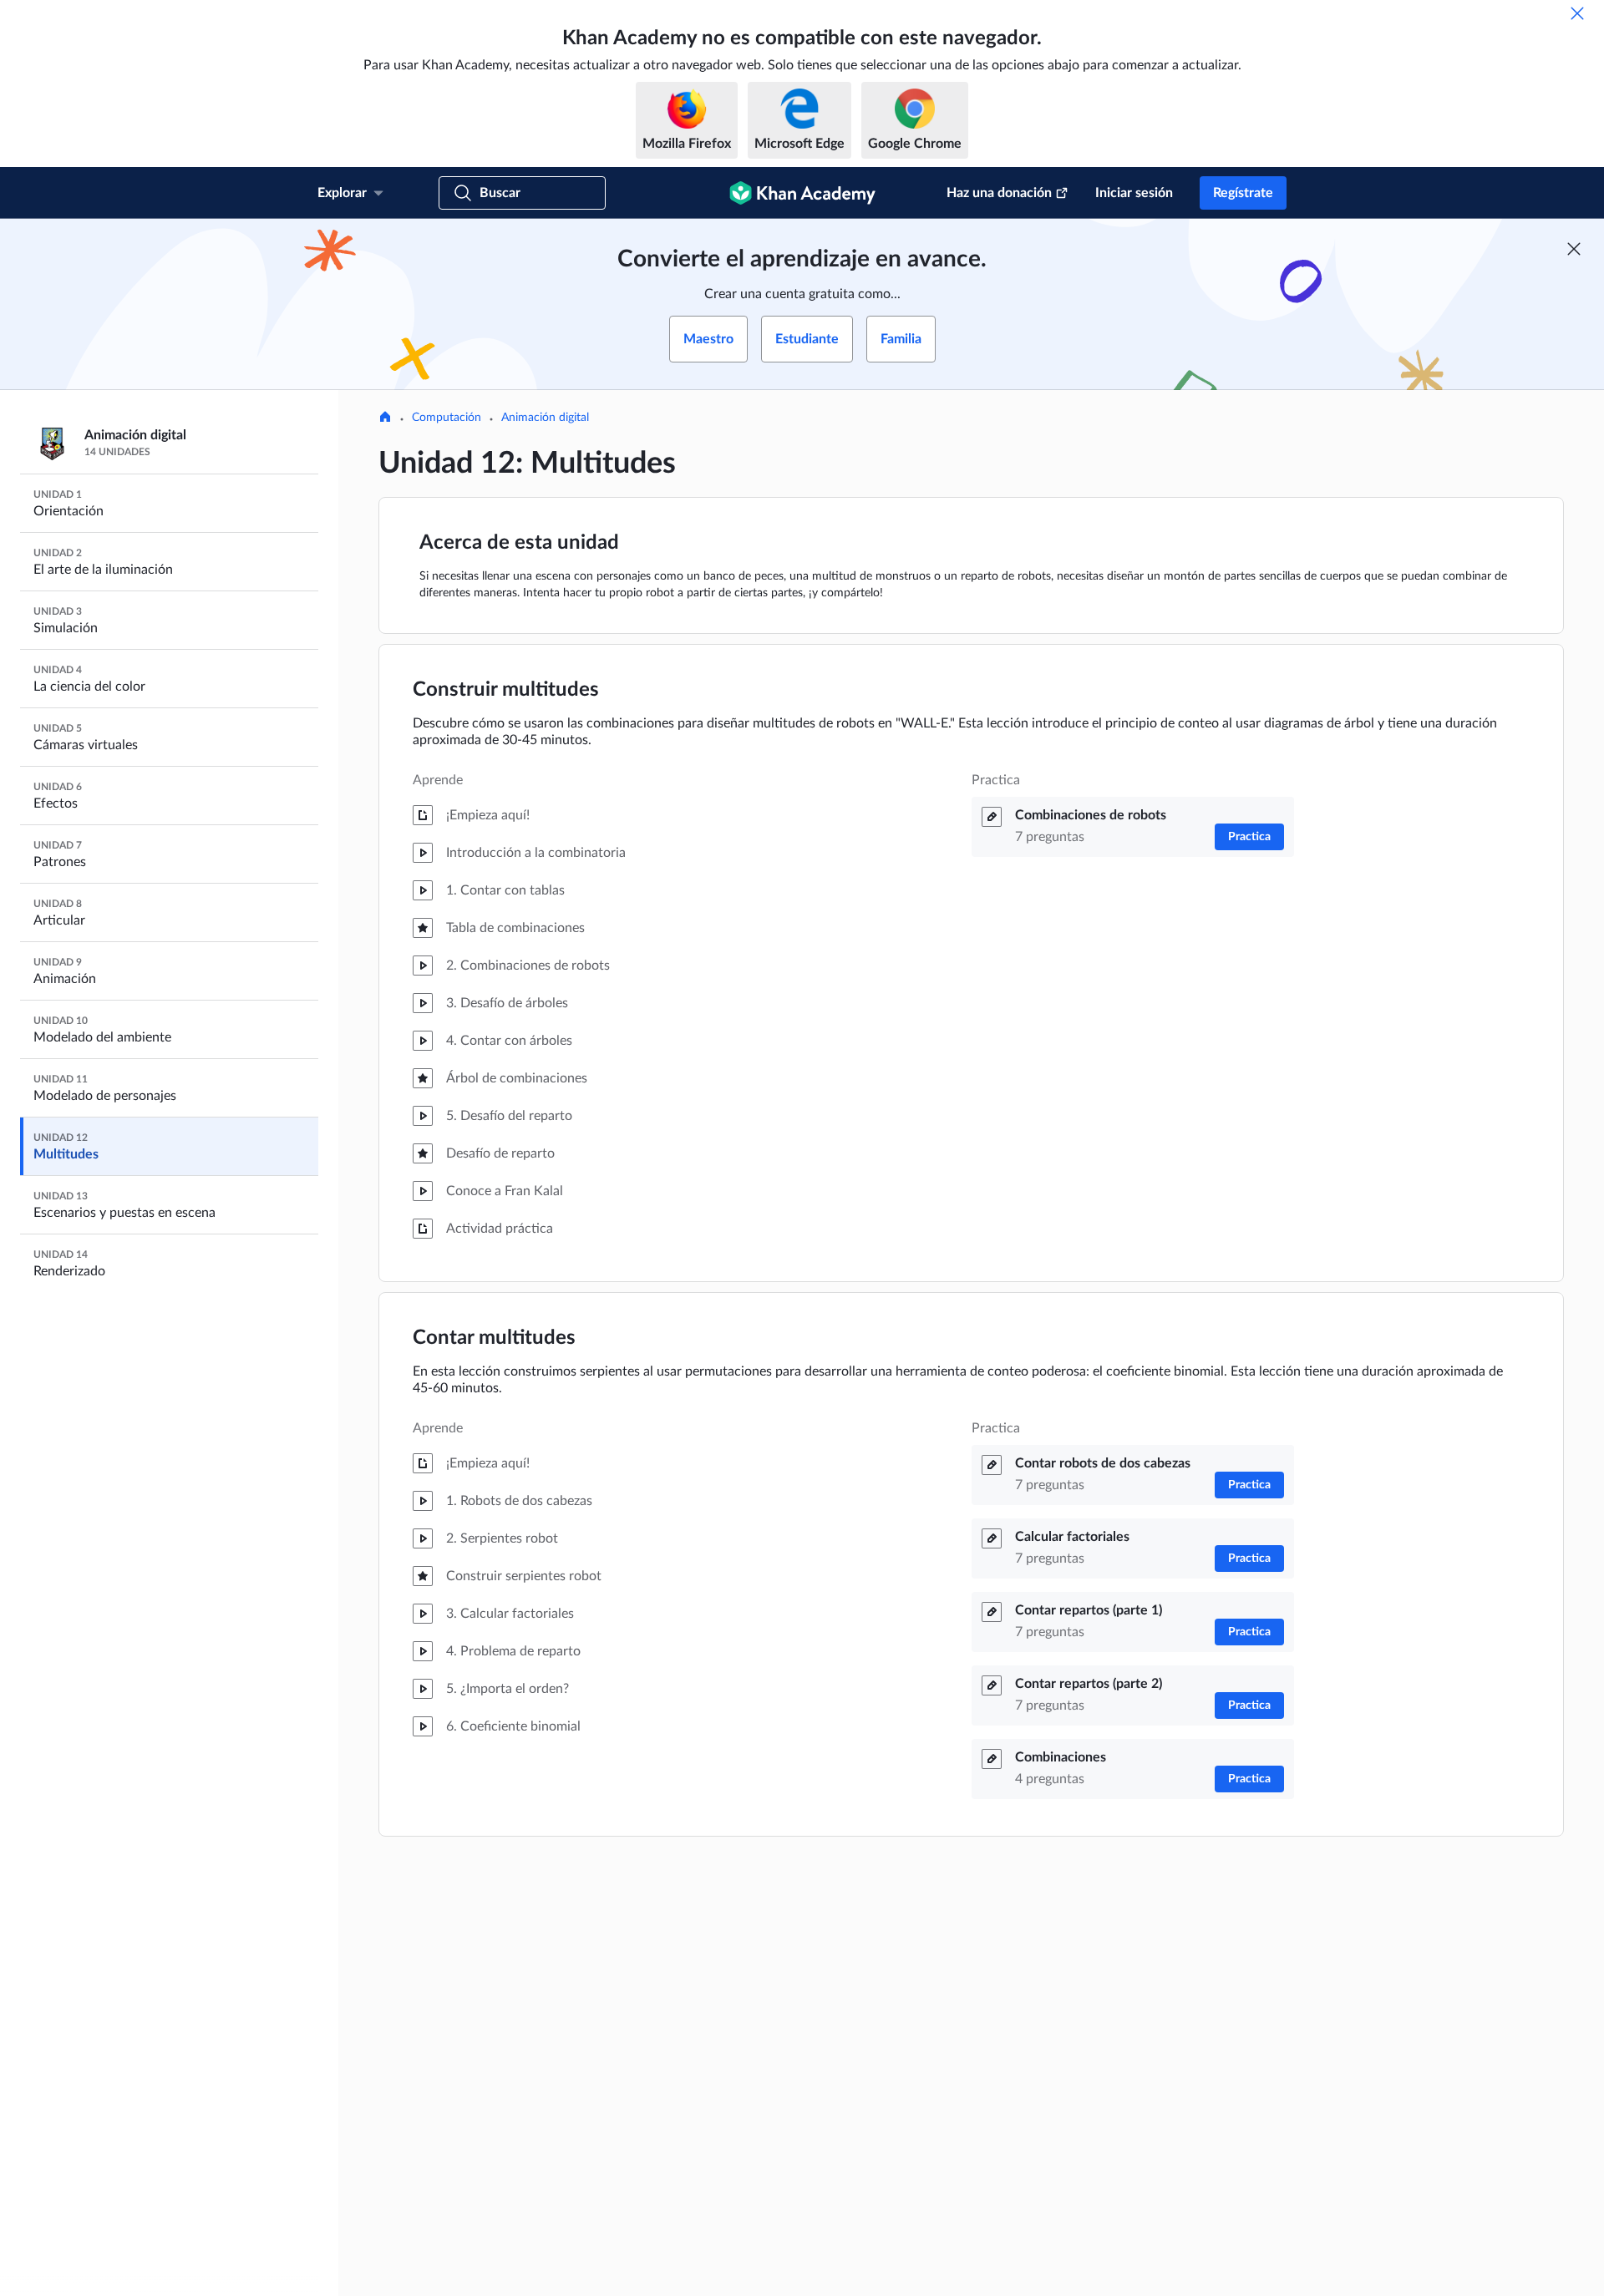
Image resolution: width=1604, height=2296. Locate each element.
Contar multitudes (494, 1338)
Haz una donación (999, 193)
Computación (447, 418)
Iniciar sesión (1134, 193)
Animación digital (545, 418)
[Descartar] (1577, 13)
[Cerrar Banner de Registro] (1574, 249)
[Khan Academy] (802, 193)
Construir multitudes (506, 690)
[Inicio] (385, 418)
